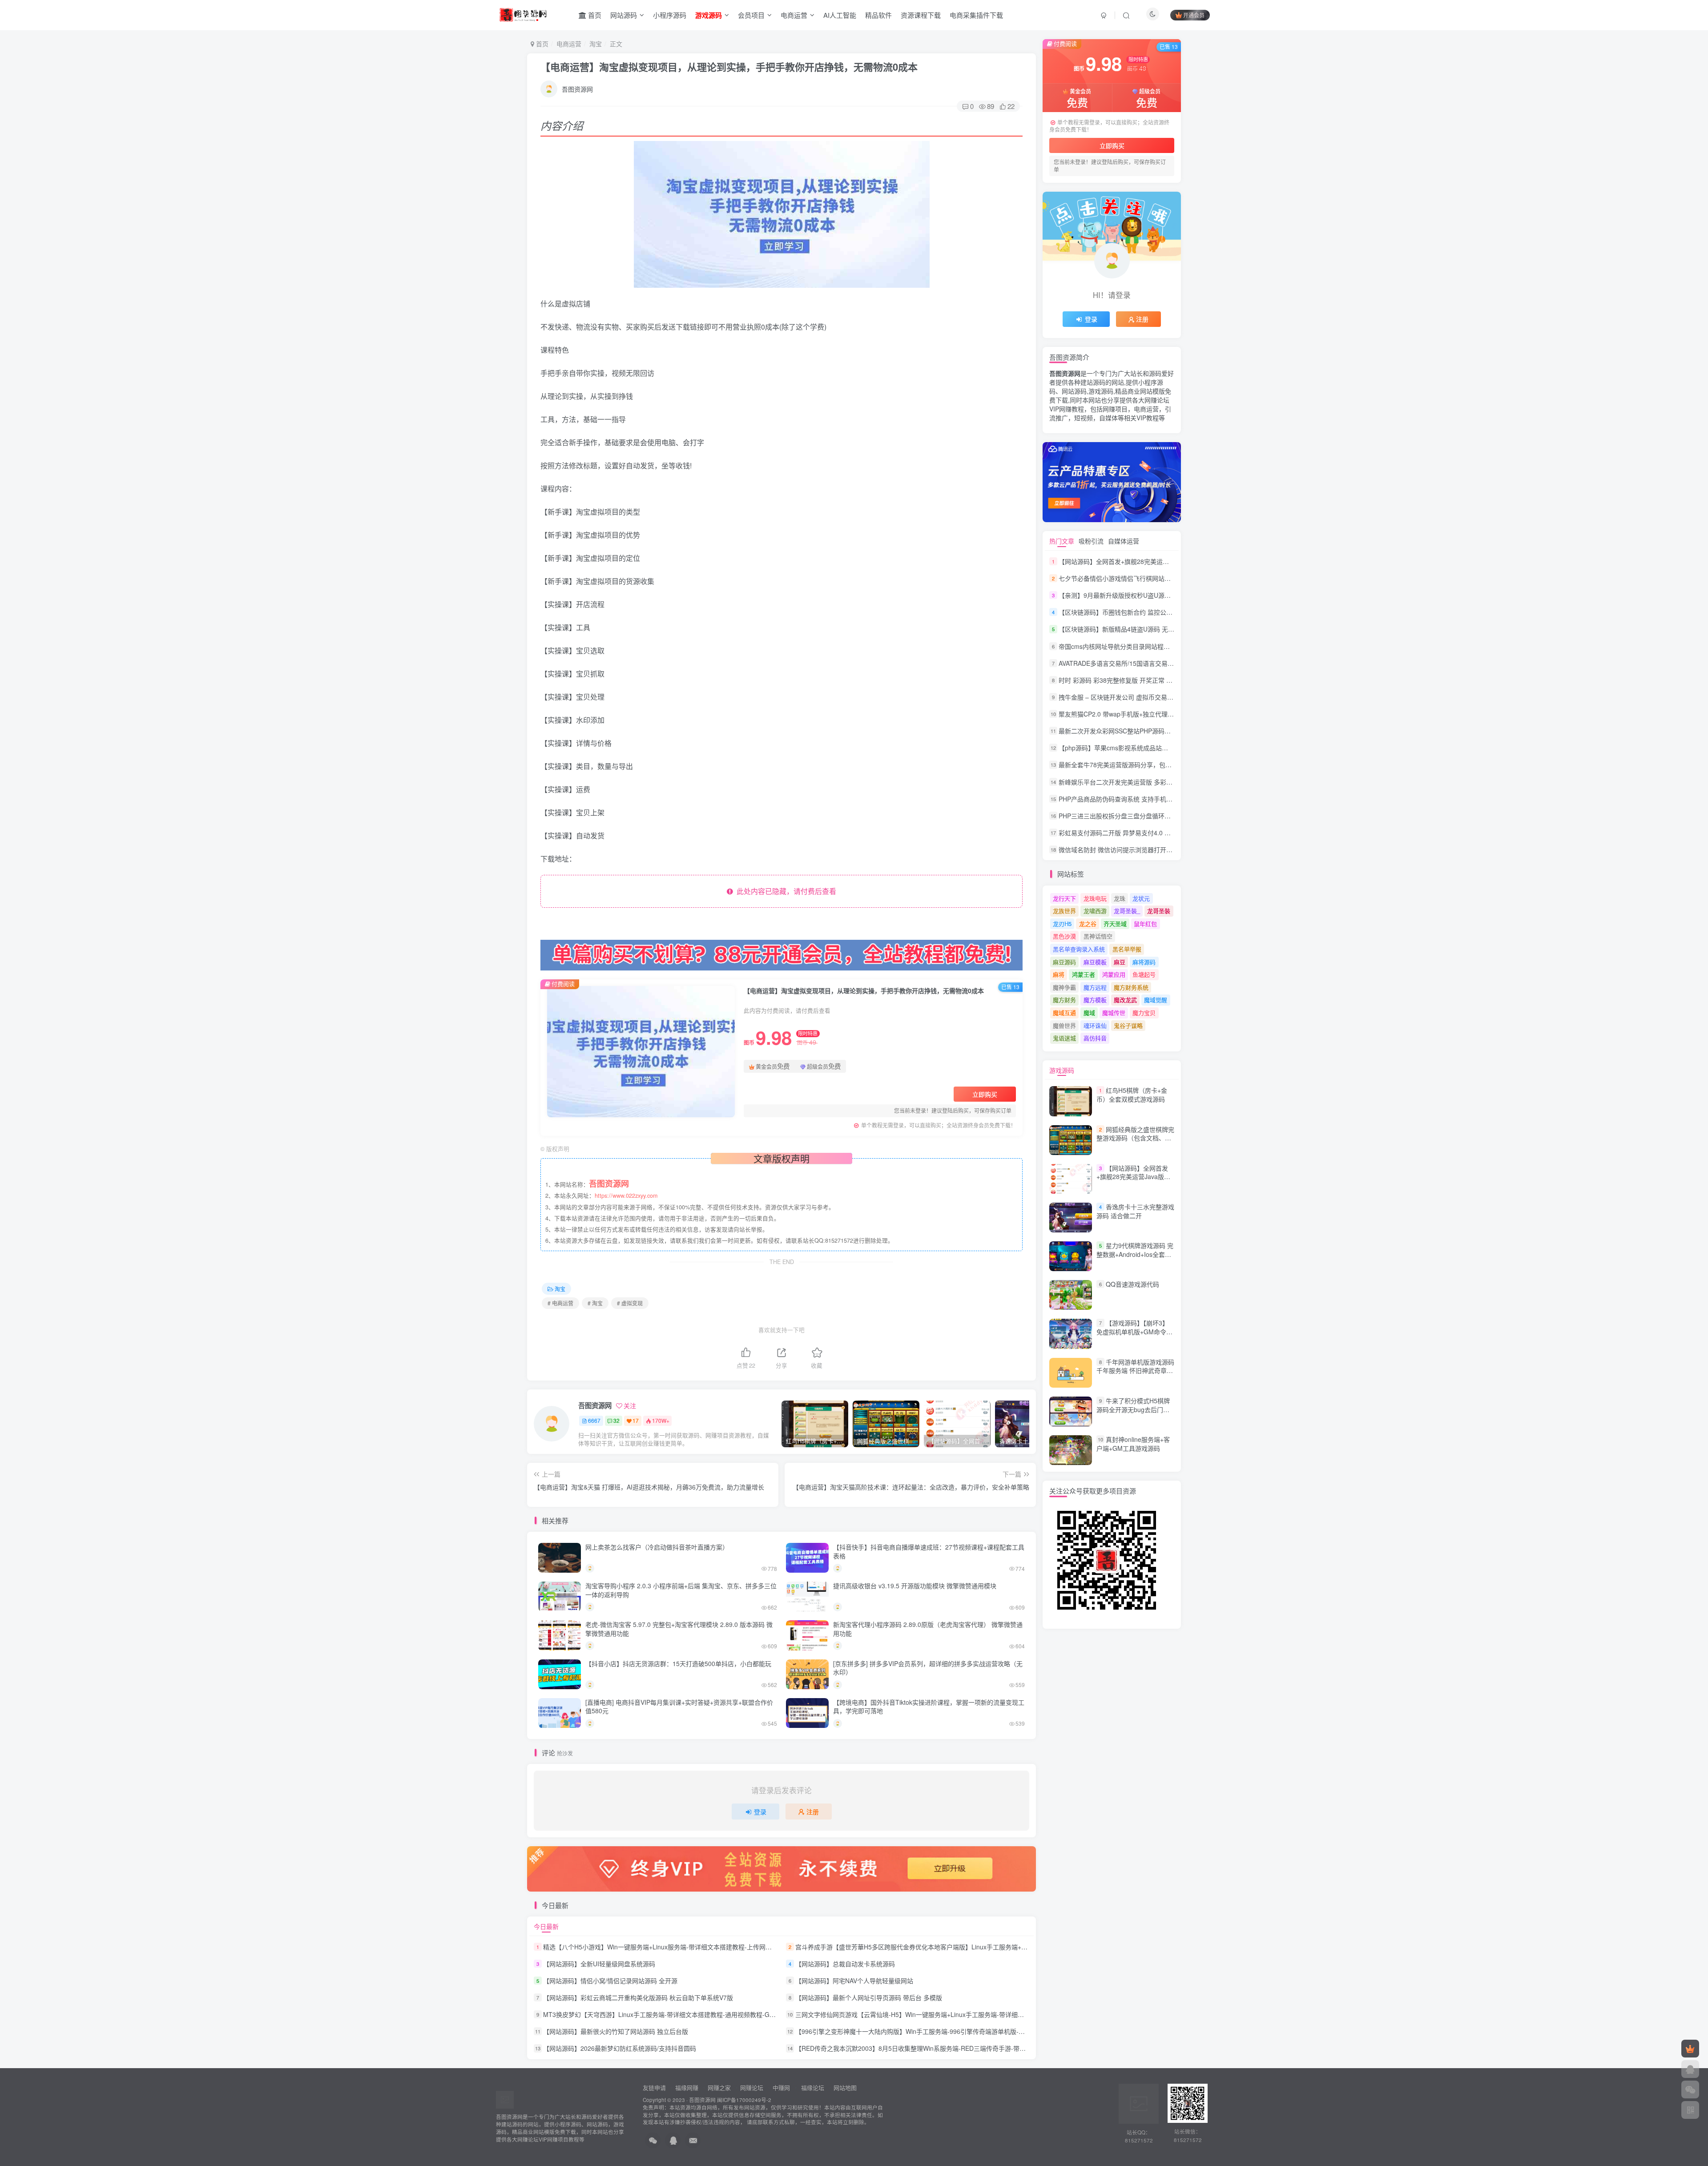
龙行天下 (1064, 898)
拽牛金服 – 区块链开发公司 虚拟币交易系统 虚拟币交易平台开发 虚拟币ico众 (1165, 697)
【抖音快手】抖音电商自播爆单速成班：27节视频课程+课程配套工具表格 (929, 1551)
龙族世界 (1064, 911)
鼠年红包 (1145, 924)
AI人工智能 (840, 15)
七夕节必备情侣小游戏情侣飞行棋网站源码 (1118, 578)
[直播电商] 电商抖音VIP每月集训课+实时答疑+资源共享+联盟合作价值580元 (679, 1707)
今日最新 (546, 1926)
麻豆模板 (1095, 962)
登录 (760, 1812)
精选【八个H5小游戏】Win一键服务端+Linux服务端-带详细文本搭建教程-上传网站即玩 (664, 1947)
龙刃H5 (1062, 924)
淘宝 (596, 44)
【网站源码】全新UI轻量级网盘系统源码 (599, 1964)
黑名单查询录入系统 (1079, 949)
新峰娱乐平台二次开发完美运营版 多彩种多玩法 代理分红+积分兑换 (1152, 782)
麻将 (1059, 974)
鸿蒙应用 (1114, 974)
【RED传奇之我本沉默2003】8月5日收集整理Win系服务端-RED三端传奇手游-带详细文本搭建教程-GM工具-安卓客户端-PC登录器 (976, 2049)
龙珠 (1120, 898)
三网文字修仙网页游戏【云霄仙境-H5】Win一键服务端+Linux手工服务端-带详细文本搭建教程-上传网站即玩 (945, 2014)
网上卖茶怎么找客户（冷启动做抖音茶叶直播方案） (657, 1547)
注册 (813, 1812)
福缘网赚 (688, 2087)
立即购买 (985, 1094)
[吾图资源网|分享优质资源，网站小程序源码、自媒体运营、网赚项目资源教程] (523, 14)
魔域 (1089, 1013)
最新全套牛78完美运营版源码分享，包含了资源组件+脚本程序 (1145, 765)
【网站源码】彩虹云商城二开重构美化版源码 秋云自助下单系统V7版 (638, 1997)
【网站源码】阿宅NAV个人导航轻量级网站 (854, 1981)
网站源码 (624, 15)
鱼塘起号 (1144, 974)
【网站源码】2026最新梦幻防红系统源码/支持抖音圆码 (620, 2049)
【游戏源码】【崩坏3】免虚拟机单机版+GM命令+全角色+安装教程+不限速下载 (1133, 1336)
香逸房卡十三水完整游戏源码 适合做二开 (1135, 1211)
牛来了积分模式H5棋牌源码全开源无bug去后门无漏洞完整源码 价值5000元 (1133, 1409)
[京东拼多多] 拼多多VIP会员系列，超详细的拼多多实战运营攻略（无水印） (928, 1668)
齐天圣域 (1115, 924)
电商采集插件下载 (976, 15)
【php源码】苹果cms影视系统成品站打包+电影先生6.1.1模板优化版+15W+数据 (1170, 748)
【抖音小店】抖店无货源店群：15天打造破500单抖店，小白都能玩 (678, 1663)
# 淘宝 (595, 1303)
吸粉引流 (1091, 541)
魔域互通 (1064, 1013)
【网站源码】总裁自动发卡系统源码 (845, 1964)
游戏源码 (1062, 1070)
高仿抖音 (1095, 1038)
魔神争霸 (1064, 987)
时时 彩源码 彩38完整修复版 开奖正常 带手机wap (1128, 680)
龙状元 (1141, 898)
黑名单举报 (1127, 949)
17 (636, 1420)
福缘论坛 (812, 2087)
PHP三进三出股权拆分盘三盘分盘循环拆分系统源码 (1130, 816)
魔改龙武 (1125, 1000)
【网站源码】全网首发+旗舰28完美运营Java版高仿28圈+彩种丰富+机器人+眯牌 (1170, 561)
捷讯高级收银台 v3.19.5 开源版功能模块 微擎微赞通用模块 (915, 1586)
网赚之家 (719, 2087)
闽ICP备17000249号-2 (744, 2100)
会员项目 (751, 15)
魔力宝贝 (1144, 1013)
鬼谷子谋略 (1128, 1025)
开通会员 (1194, 15)
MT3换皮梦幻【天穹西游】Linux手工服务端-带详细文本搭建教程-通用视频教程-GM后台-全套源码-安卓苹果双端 (699, 2014)
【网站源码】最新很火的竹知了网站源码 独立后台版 (616, 2031)
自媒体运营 (1124, 541)
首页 (594, 15)
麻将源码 (1144, 962)
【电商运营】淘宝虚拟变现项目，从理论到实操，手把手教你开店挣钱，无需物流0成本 (729, 67)
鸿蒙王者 (1084, 974)
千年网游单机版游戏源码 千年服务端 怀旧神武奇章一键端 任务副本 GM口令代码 (1135, 1371)
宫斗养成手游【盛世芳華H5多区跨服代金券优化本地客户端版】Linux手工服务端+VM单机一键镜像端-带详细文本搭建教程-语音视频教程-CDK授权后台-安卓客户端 (1020, 1947)
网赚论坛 (752, 2087)
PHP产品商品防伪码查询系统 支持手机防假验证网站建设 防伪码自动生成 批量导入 (1173, 799)
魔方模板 (1095, 1000)
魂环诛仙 (1095, 1025)
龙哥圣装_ (1127, 911)
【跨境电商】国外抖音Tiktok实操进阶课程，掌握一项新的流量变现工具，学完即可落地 (929, 1707)
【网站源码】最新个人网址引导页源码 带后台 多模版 (869, 1997)
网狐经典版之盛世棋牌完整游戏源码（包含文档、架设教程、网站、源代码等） (1135, 1138)
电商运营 (794, 15)
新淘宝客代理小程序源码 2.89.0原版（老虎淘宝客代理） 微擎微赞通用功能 (928, 1629)
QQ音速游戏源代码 (1132, 1284)
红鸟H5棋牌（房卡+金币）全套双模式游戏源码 (1132, 1095)
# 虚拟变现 (630, 1303)
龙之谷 (1088, 924)
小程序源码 (670, 15)
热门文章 (1062, 541)
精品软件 (878, 15)
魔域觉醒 (1156, 1000)
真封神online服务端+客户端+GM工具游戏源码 (1133, 1444)
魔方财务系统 (1131, 987)
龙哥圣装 (1159, 911)
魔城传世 (1114, 1013)
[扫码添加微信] (1690, 2090)
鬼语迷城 (1064, 1038)
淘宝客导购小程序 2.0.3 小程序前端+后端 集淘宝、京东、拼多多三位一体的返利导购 (681, 1590)
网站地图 (845, 2087)
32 (616, 1420)
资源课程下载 (921, 15)
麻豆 (1120, 962)
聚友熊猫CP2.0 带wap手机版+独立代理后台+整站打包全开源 (1143, 714)
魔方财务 (1064, 1000)
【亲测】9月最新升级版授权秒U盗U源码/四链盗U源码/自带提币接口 (1153, 595)
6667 (594, 1420)
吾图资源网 (577, 89)
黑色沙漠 (1064, 936)
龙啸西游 (1095, 911)
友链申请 (654, 2087)
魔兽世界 (1064, 1025)
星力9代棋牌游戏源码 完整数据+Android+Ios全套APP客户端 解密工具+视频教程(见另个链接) (1135, 1258)
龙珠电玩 (1095, 898)
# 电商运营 (560, 1303)
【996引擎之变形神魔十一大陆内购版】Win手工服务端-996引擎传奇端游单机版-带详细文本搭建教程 (935, 2031)
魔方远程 (1095, 987)
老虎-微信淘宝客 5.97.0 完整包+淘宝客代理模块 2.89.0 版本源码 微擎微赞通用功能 (679, 1629)
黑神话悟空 (1098, 936)
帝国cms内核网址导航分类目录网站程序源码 (1120, 646)
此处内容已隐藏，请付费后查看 (785, 891)
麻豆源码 (1064, 962)
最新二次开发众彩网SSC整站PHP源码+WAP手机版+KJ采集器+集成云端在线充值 (1171, 731)
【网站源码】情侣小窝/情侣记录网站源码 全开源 (610, 1981)
